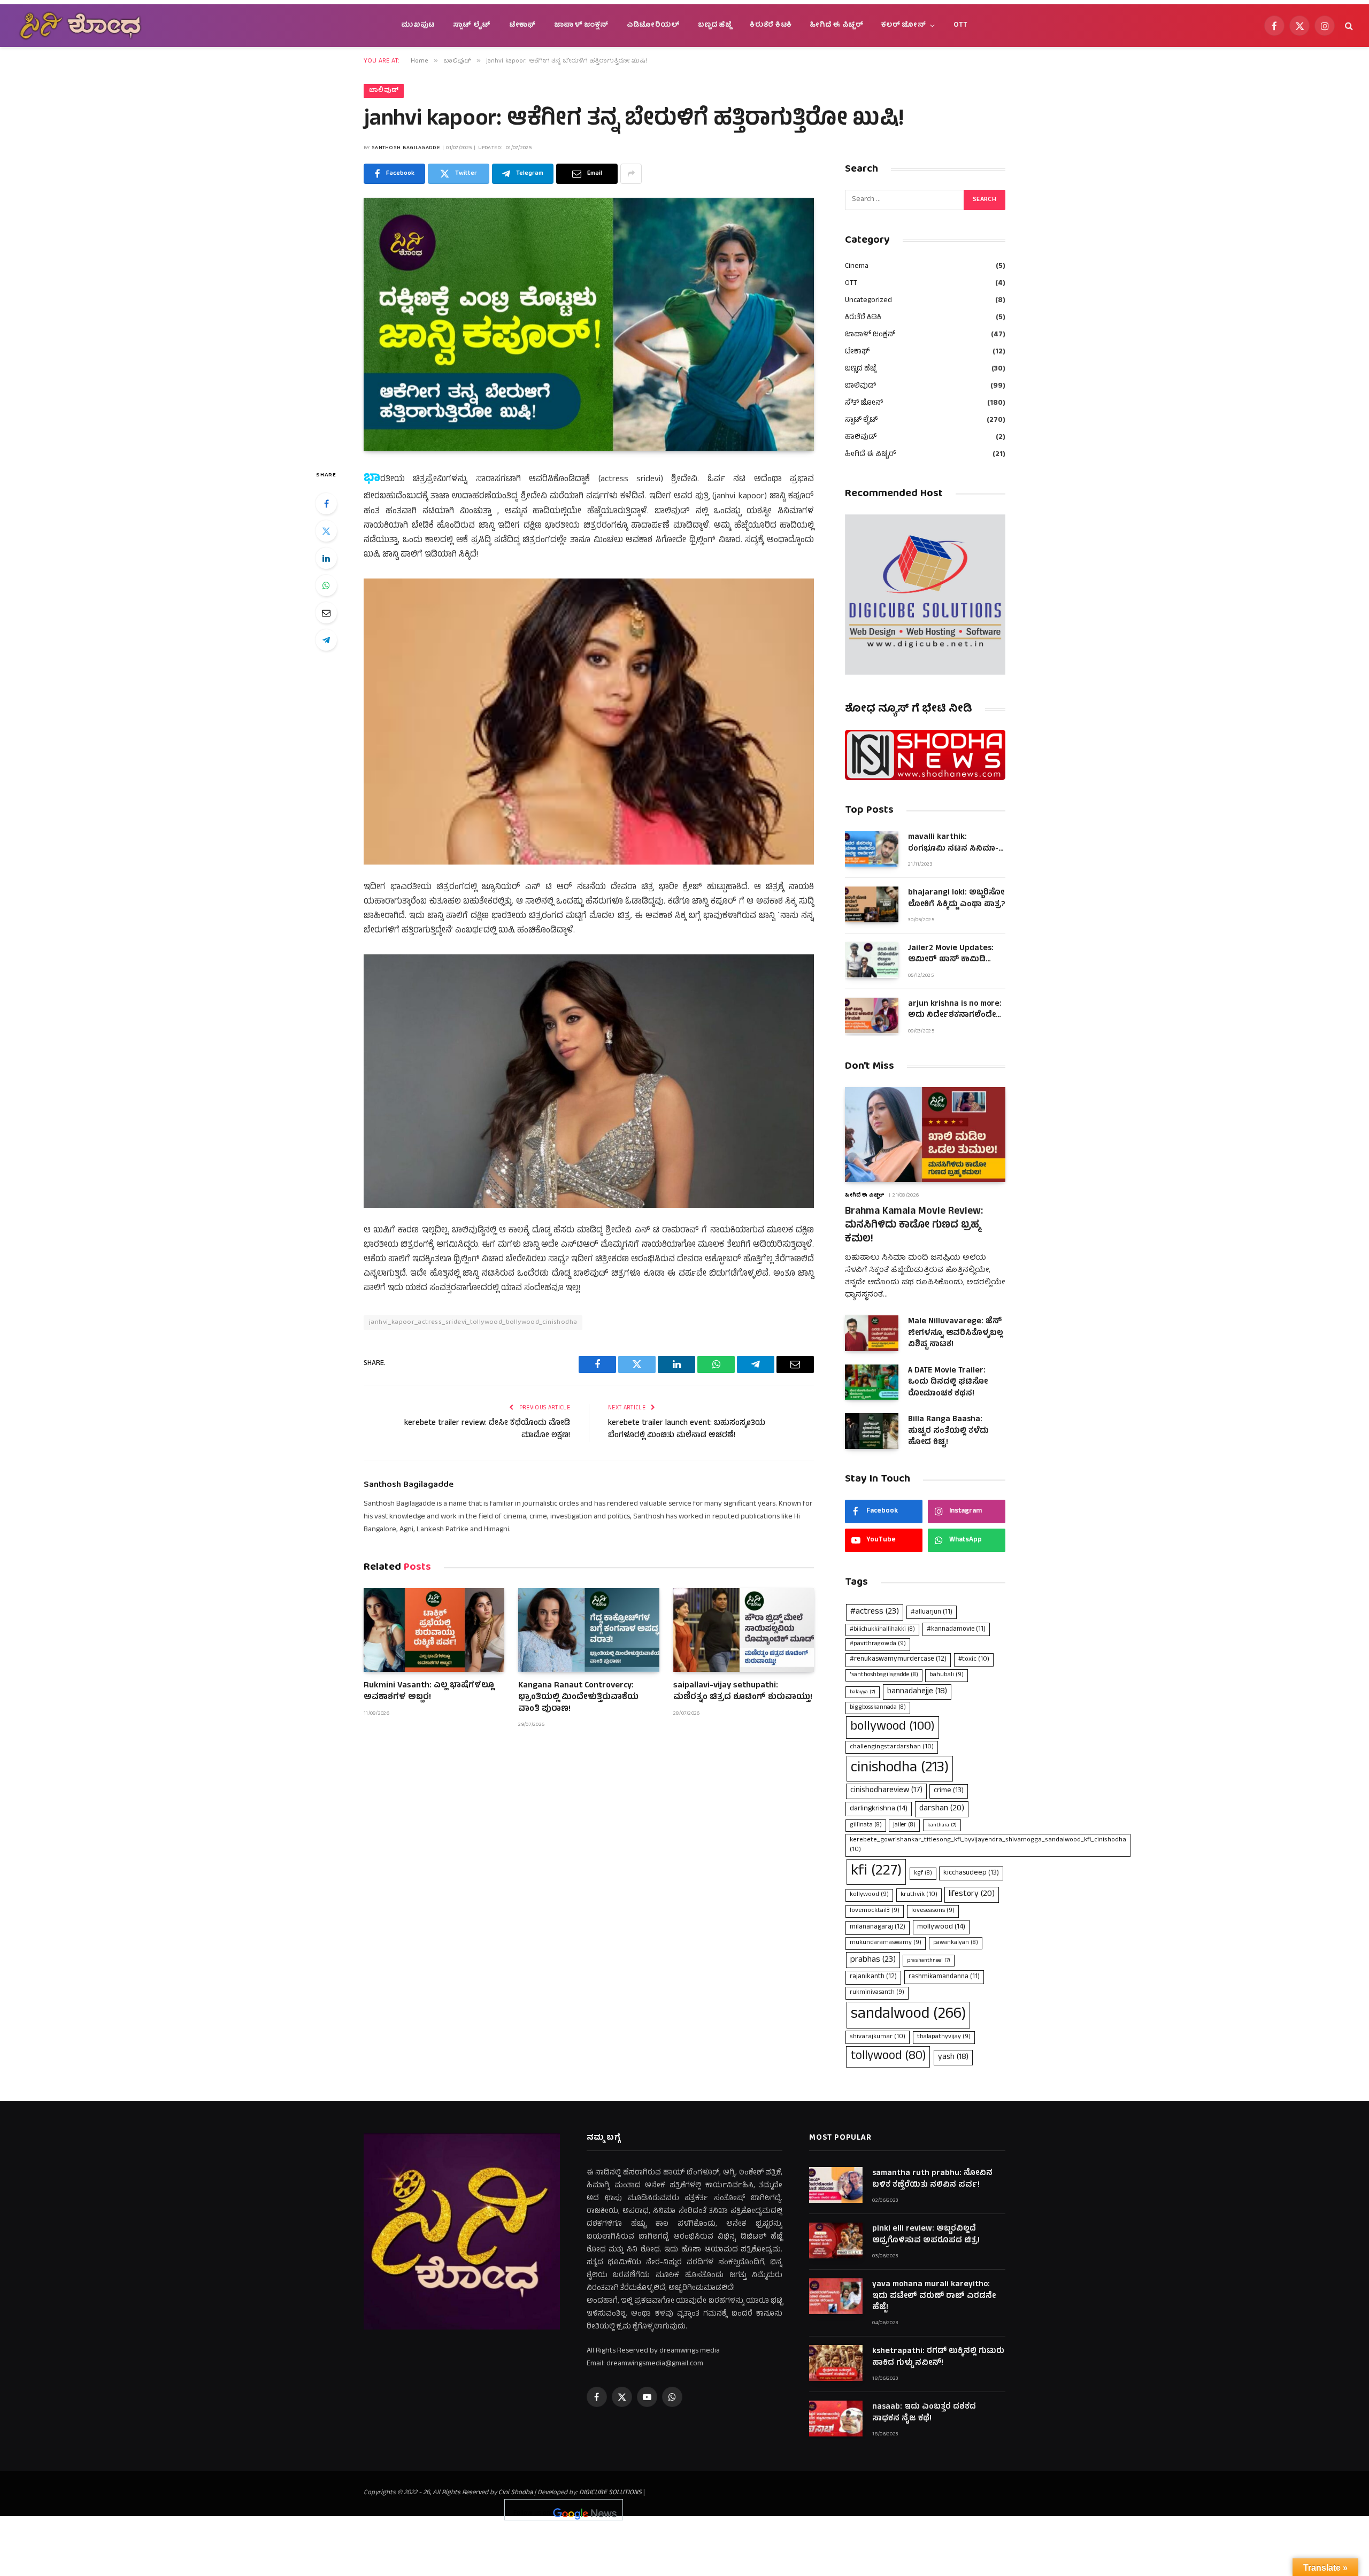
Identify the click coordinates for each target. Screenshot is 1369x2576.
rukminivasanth (877, 1993)
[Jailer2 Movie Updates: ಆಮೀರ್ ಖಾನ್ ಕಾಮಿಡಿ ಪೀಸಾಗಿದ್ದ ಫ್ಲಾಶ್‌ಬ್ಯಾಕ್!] (872, 960)
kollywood (869, 1895)
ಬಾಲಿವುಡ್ (384, 91)
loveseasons (933, 1911)
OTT (961, 25)
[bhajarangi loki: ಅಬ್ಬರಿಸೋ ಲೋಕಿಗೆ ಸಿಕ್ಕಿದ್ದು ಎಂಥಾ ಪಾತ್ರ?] (872, 904)
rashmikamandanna (944, 1977)
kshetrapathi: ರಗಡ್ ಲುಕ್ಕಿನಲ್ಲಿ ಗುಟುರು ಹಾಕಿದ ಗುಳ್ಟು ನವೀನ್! (938, 2358)
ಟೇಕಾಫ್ (522, 25)
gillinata (866, 1825)
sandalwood (908, 2015)
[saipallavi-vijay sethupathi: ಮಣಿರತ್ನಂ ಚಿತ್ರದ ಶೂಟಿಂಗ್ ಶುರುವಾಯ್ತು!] (744, 1630)
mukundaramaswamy (886, 1943)
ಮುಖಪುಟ (418, 25)
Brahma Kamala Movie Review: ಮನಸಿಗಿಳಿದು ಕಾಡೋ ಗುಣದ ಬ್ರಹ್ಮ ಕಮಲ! (914, 1226)
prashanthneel (929, 1961)
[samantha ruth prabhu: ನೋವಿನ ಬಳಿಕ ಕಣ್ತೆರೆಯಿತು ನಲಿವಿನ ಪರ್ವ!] (836, 2185)
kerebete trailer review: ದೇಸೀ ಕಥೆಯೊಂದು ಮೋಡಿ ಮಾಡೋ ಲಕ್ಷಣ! (487, 1430)
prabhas (873, 1960)
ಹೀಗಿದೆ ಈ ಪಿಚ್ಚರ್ (836, 25)
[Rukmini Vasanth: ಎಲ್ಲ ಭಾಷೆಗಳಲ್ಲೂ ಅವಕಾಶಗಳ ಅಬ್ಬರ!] (434, 1630)
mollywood (941, 1927)
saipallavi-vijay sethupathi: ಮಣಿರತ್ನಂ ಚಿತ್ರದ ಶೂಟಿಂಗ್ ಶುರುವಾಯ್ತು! (743, 1692)
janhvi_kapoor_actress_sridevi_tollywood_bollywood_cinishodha (473, 1322)
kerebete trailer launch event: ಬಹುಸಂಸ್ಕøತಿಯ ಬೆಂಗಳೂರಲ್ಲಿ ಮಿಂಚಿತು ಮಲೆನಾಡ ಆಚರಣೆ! (687, 1430)
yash (953, 2057)
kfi (876, 1872)
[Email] (326, 613)
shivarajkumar (878, 2037)
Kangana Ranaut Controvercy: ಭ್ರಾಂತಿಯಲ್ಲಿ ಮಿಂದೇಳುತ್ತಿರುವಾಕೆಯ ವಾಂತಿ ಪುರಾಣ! (578, 1698)
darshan (942, 1809)
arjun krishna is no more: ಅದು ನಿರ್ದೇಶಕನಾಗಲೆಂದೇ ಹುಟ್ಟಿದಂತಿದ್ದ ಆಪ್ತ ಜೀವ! (955, 1010)
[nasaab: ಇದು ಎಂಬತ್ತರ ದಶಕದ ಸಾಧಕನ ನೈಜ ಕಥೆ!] (836, 2419)
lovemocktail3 (875, 1911)
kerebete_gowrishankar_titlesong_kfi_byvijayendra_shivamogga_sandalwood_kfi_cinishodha (988, 1845)
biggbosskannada (878, 1708)
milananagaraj (878, 1927)
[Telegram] (326, 640)
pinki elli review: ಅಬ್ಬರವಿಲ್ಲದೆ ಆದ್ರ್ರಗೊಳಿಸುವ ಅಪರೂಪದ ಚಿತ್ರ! (926, 2235)
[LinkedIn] (326, 558)
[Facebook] (326, 504)
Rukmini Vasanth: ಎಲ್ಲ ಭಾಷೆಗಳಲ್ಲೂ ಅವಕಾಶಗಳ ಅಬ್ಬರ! (429, 1692)
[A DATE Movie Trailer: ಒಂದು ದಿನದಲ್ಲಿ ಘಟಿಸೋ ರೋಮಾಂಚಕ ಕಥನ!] (872, 1382)
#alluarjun (932, 1612)
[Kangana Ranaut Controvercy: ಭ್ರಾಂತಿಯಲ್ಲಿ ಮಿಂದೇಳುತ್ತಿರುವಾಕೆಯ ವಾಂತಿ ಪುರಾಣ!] (589, 1630)
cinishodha (900, 1768)
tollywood (888, 2057)
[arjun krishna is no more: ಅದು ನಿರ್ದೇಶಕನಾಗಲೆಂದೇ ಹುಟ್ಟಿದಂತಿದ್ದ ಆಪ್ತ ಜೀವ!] (872, 1016)
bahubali (947, 1675)
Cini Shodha (516, 2493)
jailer (904, 1825)
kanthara (942, 1825)
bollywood (893, 1727)
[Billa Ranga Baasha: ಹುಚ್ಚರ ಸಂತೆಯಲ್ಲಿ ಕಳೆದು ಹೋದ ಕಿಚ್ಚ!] (872, 1431)
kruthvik (919, 1895)
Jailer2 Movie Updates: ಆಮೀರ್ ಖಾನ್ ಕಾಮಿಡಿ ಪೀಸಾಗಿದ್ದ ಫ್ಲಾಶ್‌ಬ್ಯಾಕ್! (951, 955)
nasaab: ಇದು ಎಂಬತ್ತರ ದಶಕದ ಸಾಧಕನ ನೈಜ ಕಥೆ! (924, 2413)
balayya (863, 1692)
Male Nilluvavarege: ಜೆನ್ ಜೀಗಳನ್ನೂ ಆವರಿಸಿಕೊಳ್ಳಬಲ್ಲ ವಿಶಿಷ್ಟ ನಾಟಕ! (956, 1333)
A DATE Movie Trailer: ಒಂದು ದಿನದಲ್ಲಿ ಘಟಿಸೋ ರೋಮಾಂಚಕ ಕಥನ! (948, 1383)
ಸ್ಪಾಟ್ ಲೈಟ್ (472, 25)
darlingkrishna (879, 1809)
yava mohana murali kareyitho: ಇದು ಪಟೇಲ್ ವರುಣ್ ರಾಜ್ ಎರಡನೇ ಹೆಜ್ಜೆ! (934, 2296)
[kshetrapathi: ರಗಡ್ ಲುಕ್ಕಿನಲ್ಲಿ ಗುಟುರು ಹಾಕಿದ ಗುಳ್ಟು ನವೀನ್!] (836, 2363)
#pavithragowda (878, 1644)
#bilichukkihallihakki (882, 1630)
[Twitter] (326, 531)
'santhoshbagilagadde (884, 1675)
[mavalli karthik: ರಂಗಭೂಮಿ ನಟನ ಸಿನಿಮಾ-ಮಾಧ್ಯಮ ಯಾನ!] (872, 849)
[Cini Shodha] (80, 26)
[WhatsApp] (326, 585)
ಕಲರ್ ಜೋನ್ (903, 25)
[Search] (1348, 26)
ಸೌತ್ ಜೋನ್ (864, 403)
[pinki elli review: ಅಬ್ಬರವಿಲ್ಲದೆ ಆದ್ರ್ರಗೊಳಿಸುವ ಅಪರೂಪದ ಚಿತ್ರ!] (836, 2240)
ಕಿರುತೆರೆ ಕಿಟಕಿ (771, 25)
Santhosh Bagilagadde (406, 148)
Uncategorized (868, 301)
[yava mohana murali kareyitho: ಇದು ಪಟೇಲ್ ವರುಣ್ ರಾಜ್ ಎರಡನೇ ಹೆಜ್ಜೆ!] (836, 2296)
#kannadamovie (956, 1629)
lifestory (972, 1894)
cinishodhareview (886, 1791)
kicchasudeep (971, 1873)
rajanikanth (873, 1977)
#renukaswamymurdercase (898, 1660)
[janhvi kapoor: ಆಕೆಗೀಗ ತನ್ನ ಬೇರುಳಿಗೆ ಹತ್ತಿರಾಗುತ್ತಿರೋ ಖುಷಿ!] (589, 325)
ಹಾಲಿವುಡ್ (861, 438)
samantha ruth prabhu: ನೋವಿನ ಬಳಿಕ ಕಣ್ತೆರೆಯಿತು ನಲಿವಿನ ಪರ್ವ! (932, 2180)
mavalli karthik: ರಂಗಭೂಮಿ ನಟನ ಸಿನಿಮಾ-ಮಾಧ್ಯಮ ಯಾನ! (953, 843)
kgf (923, 1873)
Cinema (857, 267)
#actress (875, 1612)
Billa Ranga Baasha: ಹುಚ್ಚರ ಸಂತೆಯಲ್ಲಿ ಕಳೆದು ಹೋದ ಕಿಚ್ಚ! (948, 1431)
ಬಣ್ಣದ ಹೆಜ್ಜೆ (715, 25)
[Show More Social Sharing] (631, 174)
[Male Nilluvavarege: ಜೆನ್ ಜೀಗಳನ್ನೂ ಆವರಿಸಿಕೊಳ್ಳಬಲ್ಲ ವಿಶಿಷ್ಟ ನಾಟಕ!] (872, 1333)
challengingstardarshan (892, 1747)
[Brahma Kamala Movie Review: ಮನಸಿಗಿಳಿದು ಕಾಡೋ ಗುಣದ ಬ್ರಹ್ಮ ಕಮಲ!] (925, 1135)
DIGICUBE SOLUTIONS (610, 2493)
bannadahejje (917, 1692)
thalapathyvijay (944, 2037)
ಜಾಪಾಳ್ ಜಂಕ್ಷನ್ (581, 25)
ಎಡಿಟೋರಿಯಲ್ (653, 25)
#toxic (974, 1659)
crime (949, 1791)
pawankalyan (956, 1943)
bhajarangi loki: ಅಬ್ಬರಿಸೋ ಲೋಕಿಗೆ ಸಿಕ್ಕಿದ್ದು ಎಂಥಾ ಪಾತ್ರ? (956, 899)
